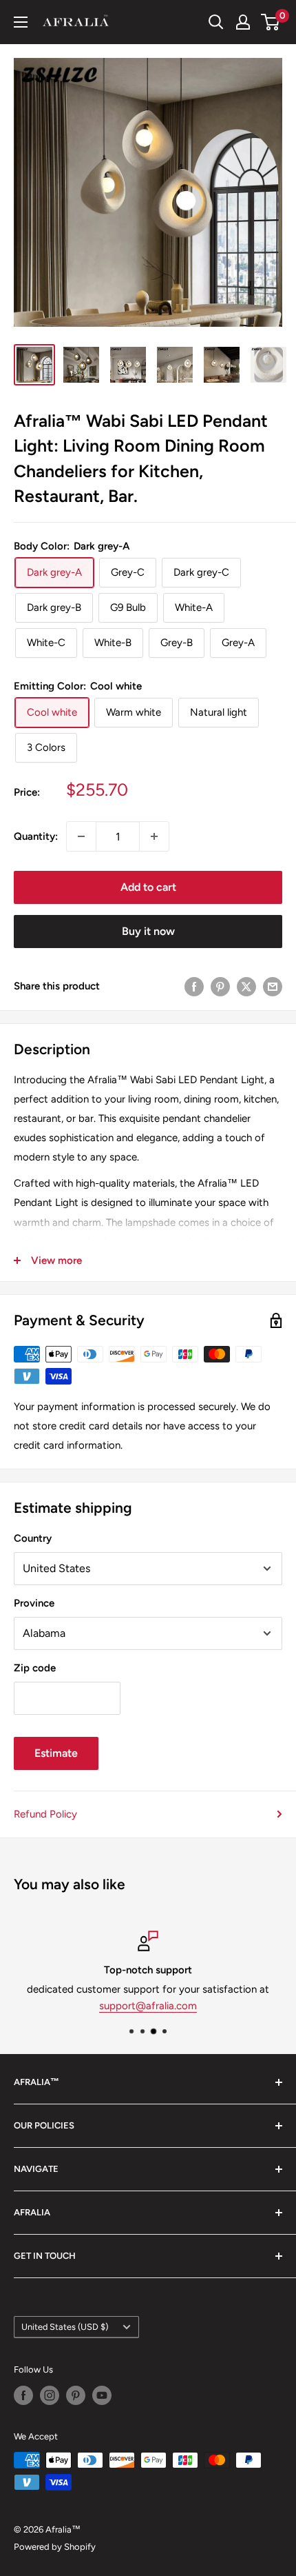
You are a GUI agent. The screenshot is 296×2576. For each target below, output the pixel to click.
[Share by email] (273, 986)
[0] (271, 22)
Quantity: (36, 836)
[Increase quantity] (154, 836)
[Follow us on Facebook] (23, 2395)
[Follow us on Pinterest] (76, 2395)
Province (34, 1603)
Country (33, 1538)
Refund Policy (45, 1814)
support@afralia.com (148, 2006)
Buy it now (148, 931)
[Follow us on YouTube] (102, 2395)
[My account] (243, 22)
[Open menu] (21, 22)
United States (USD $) (65, 2327)
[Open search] (216, 22)
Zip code (35, 1668)
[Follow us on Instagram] (50, 2395)
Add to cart (148, 887)
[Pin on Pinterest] (220, 986)
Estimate (56, 1753)
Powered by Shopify (55, 2547)
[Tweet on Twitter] (246, 986)
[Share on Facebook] (194, 986)
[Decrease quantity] (81, 836)
